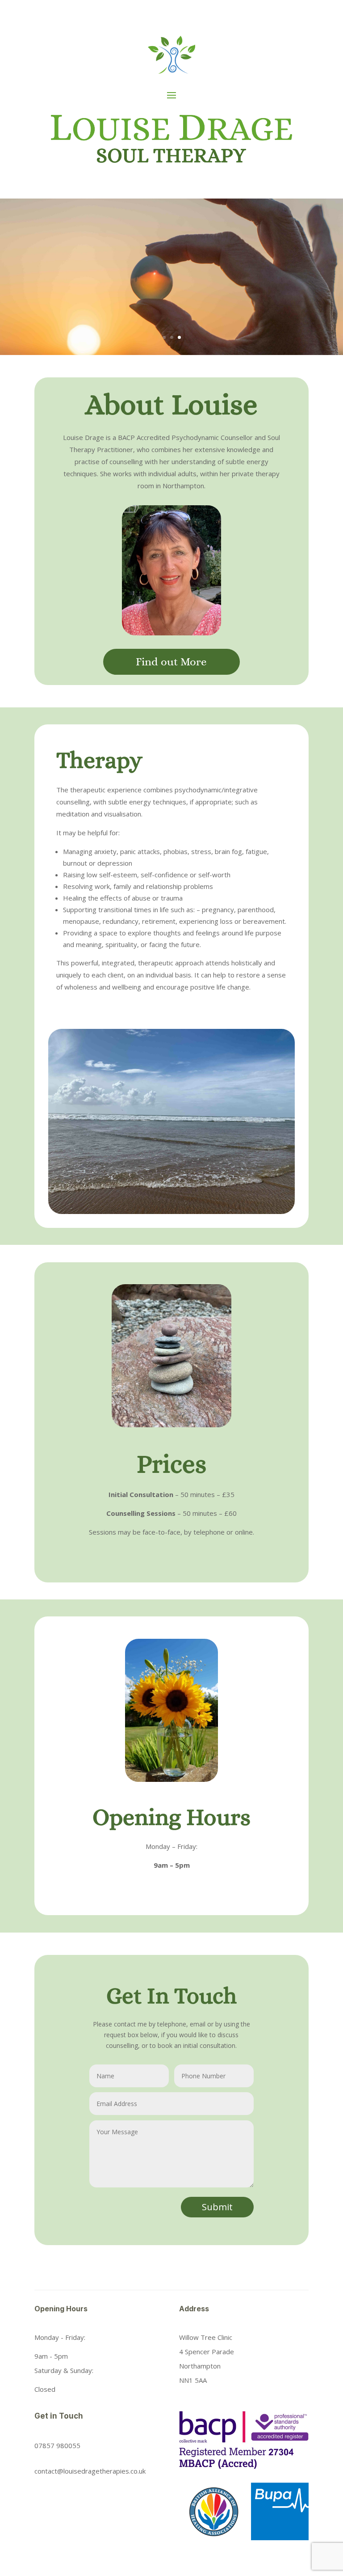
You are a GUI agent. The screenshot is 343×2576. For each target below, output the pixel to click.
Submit (217, 2207)
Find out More (171, 662)
